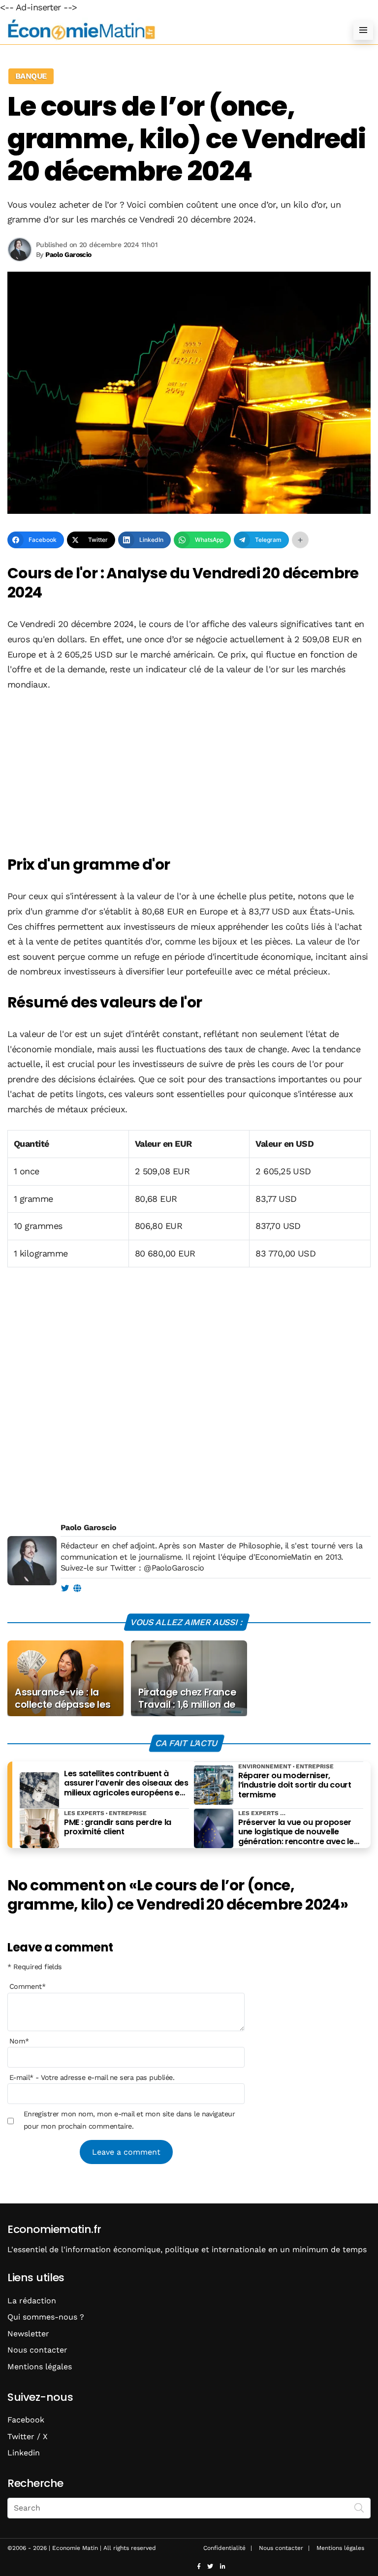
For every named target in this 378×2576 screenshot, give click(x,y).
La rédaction (32, 2301)
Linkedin (24, 2453)
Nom (19, 2041)
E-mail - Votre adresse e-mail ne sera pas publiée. (92, 2077)
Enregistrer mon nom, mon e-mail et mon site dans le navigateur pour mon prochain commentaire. (129, 2120)
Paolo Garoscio (88, 1527)
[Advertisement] (189, 774)
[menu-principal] (363, 30)
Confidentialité (224, 2548)
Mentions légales (40, 2367)
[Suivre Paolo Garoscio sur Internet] (77, 1589)
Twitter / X (28, 2436)
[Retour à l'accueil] (169, 30)
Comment (28, 1986)
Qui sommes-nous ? (46, 2317)
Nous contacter (37, 2350)
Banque (31, 76)
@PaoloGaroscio (174, 1568)
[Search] (359, 2507)
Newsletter (28, 2334)
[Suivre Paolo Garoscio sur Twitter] (65, 1589)
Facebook (26, 2420)
